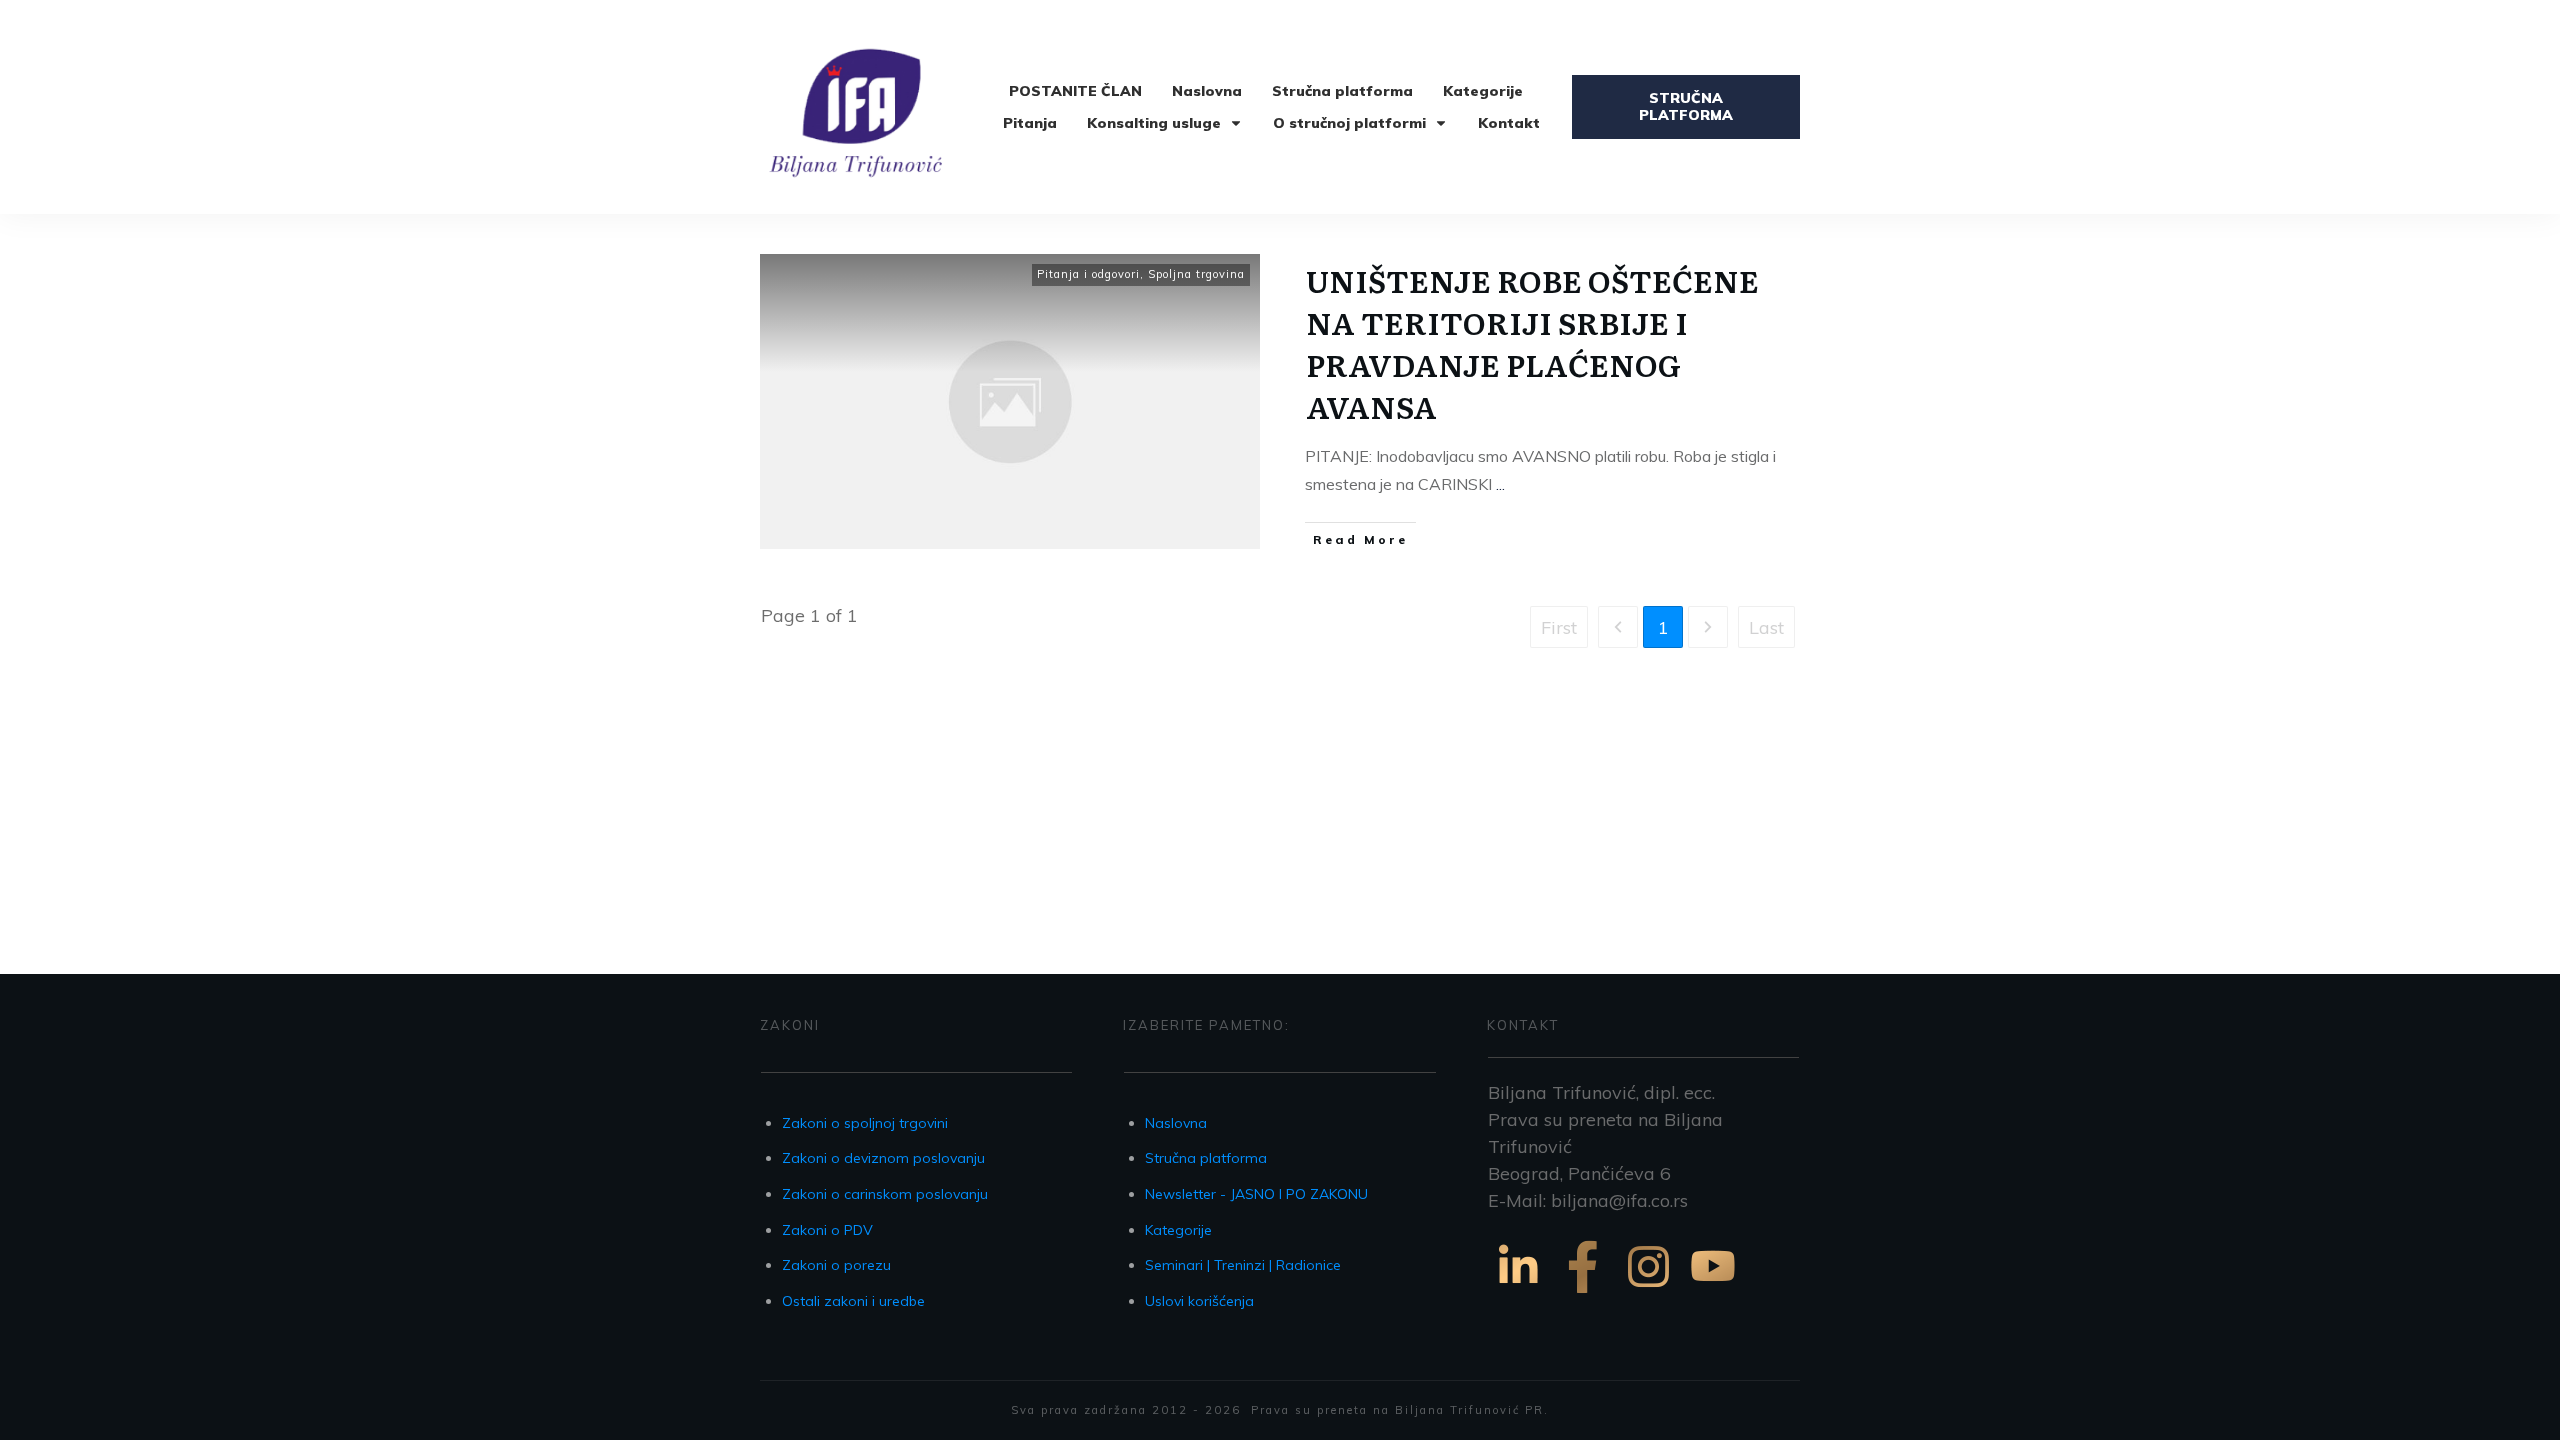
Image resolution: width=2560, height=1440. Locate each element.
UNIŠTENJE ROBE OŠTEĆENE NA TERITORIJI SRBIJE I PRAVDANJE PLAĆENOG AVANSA (1532, 343)
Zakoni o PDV (827, 1230)
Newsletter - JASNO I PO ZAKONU (1256, 1194)
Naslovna (1176, 1123)
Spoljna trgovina (1196, 274)
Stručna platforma (1206, 1158)
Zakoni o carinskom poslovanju (885, 1194)
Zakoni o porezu (836, 1265)
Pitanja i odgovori (1088, 274)
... (1500, 484)
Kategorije (1178, 1230)
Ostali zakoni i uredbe (853, 1301)
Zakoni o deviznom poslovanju (883, 1158)
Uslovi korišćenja (1199, 1301)
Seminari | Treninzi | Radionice (1243, 1265)
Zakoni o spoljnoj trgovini (865, 1123)
